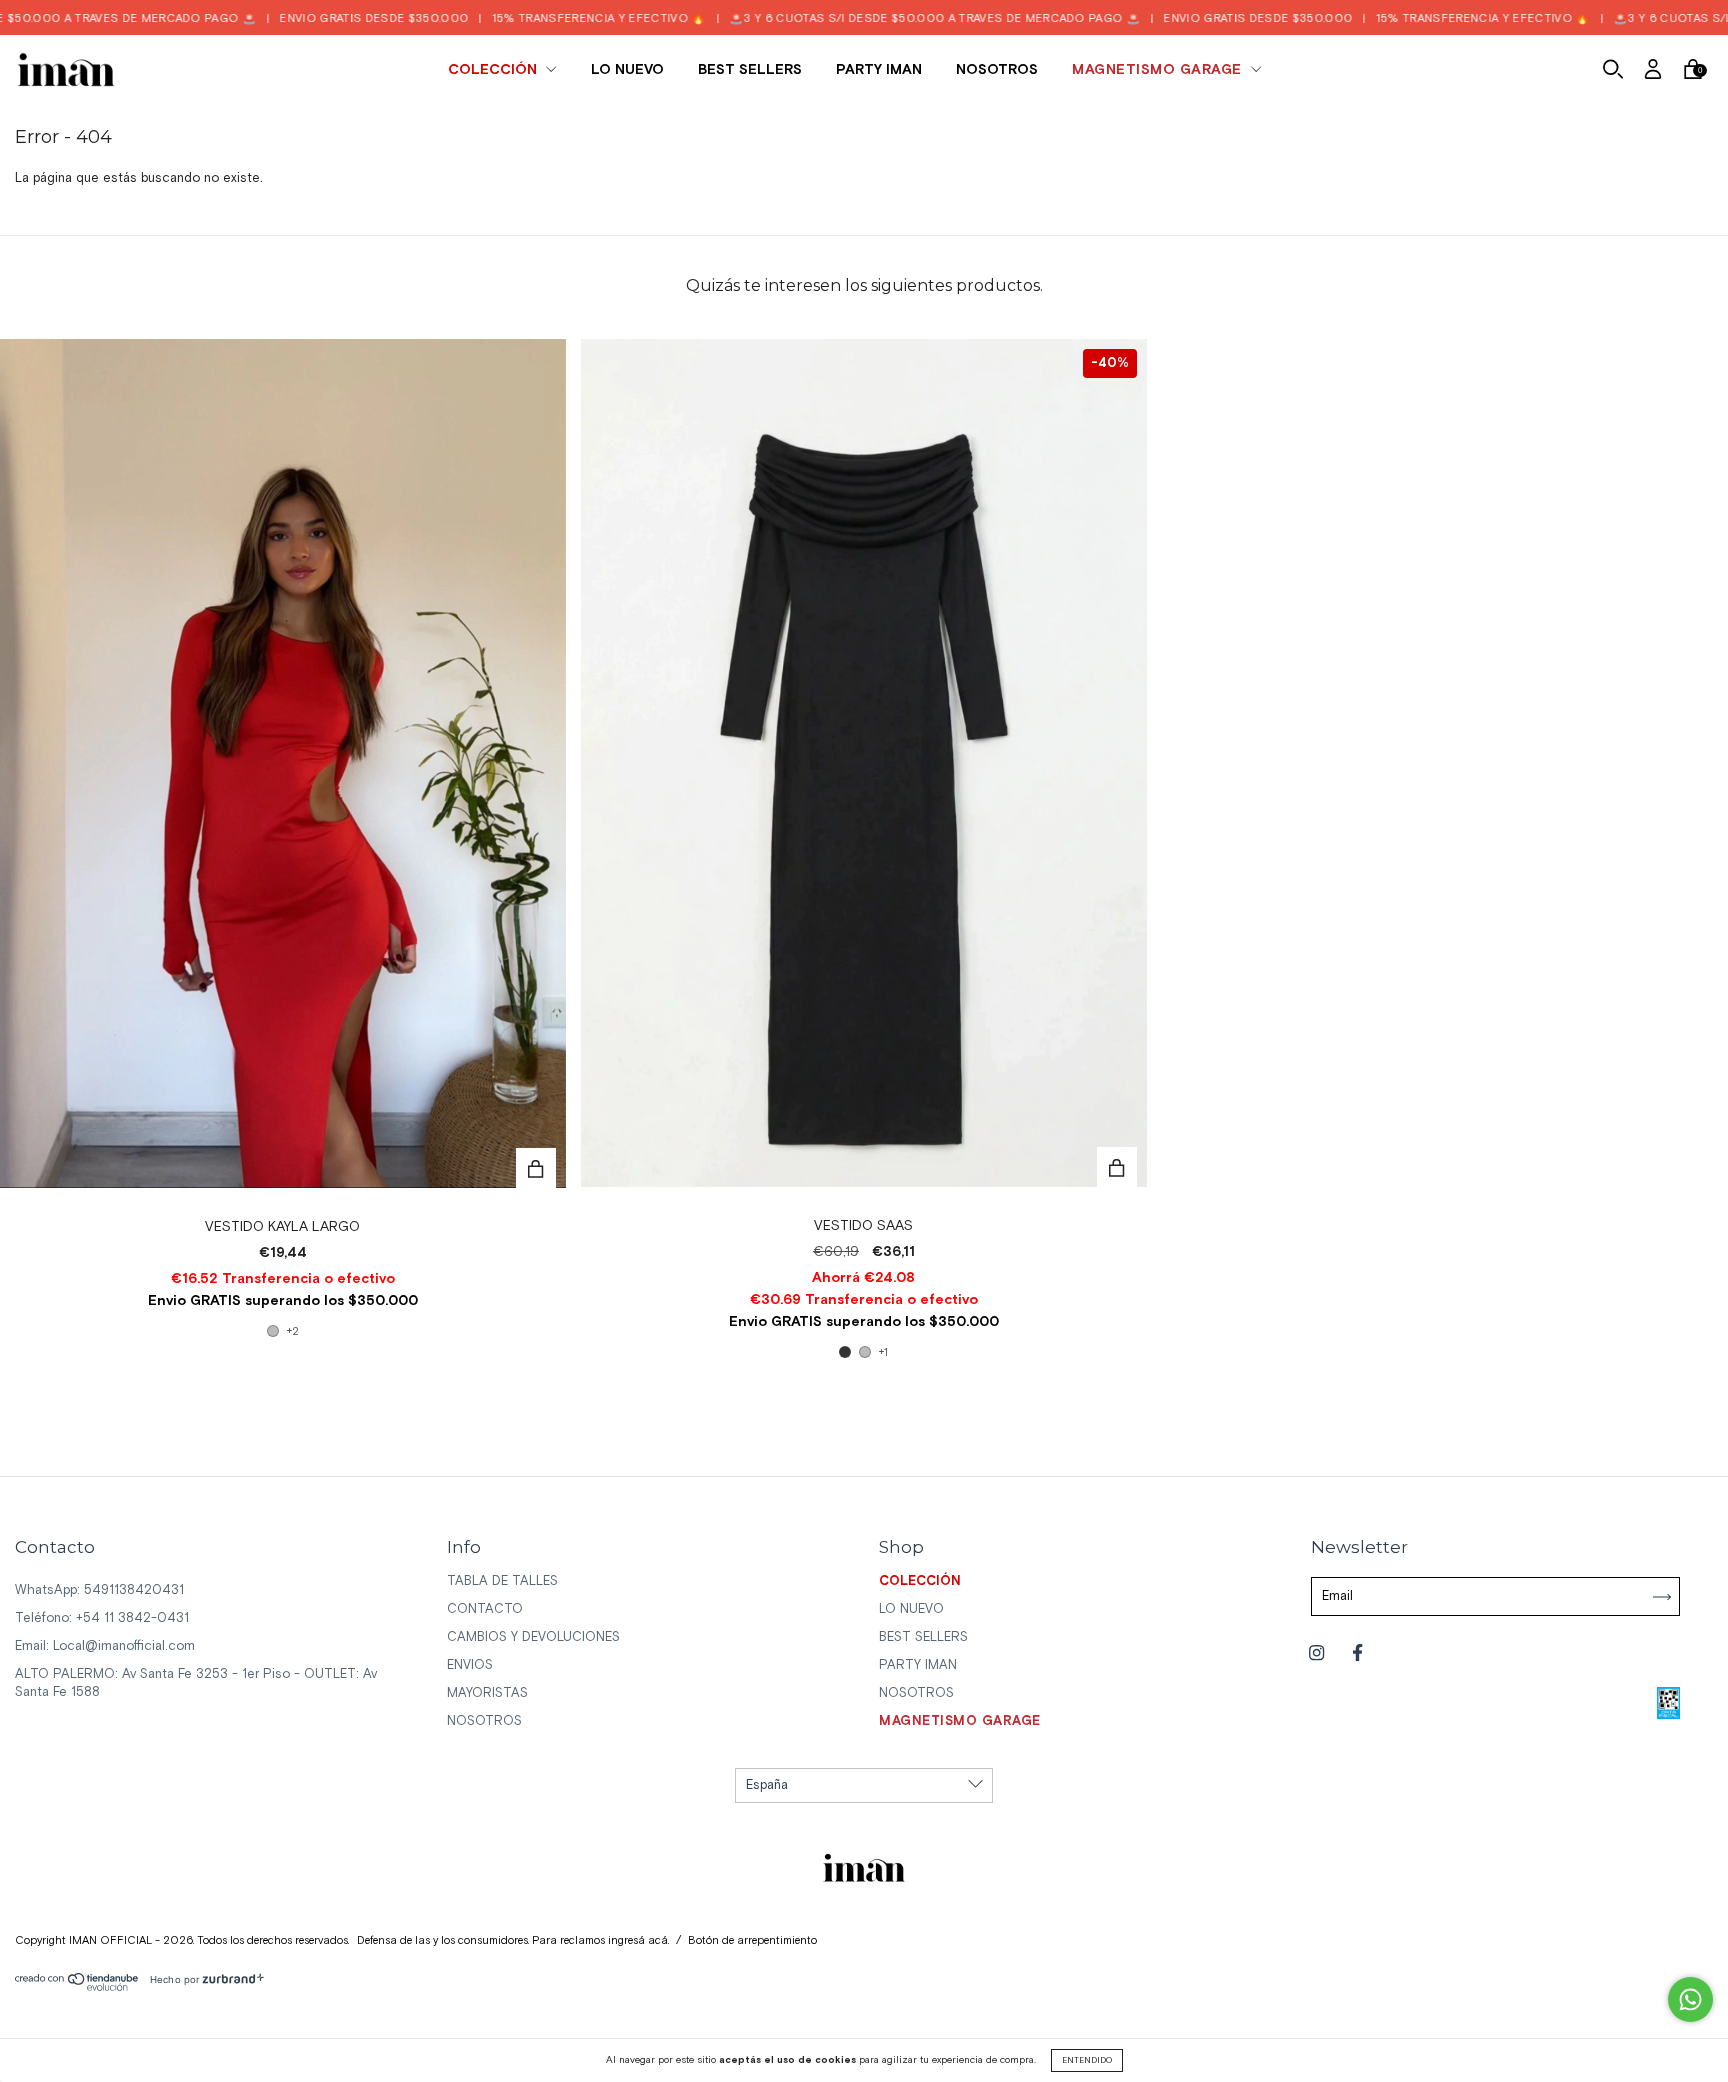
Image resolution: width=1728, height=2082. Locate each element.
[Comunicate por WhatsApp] (1690, 1999)
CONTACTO (485, 1609)
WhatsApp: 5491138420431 (99, 1590)
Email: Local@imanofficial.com (105, 1646)
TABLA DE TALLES (502, 1581)
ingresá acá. (638, 1941)
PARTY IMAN (879, 70)
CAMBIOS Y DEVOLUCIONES (533, 1637)
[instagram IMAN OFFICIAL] (1318, 1654)
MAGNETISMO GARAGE (1159, 70)
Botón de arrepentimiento (752, 1941)
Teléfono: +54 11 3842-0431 (102, 1618)
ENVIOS (470, 1665)
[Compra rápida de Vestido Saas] (1117, 1167)
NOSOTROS (997, 70)
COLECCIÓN (494, 70)
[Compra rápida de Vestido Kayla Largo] (536, 1168)
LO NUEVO (627, 70)
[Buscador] (1613, 72)
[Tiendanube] (77, 1987)
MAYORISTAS (487, 1693)
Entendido (1087, 2060)
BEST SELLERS (750, 70)
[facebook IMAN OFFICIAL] (1357, 1654)
